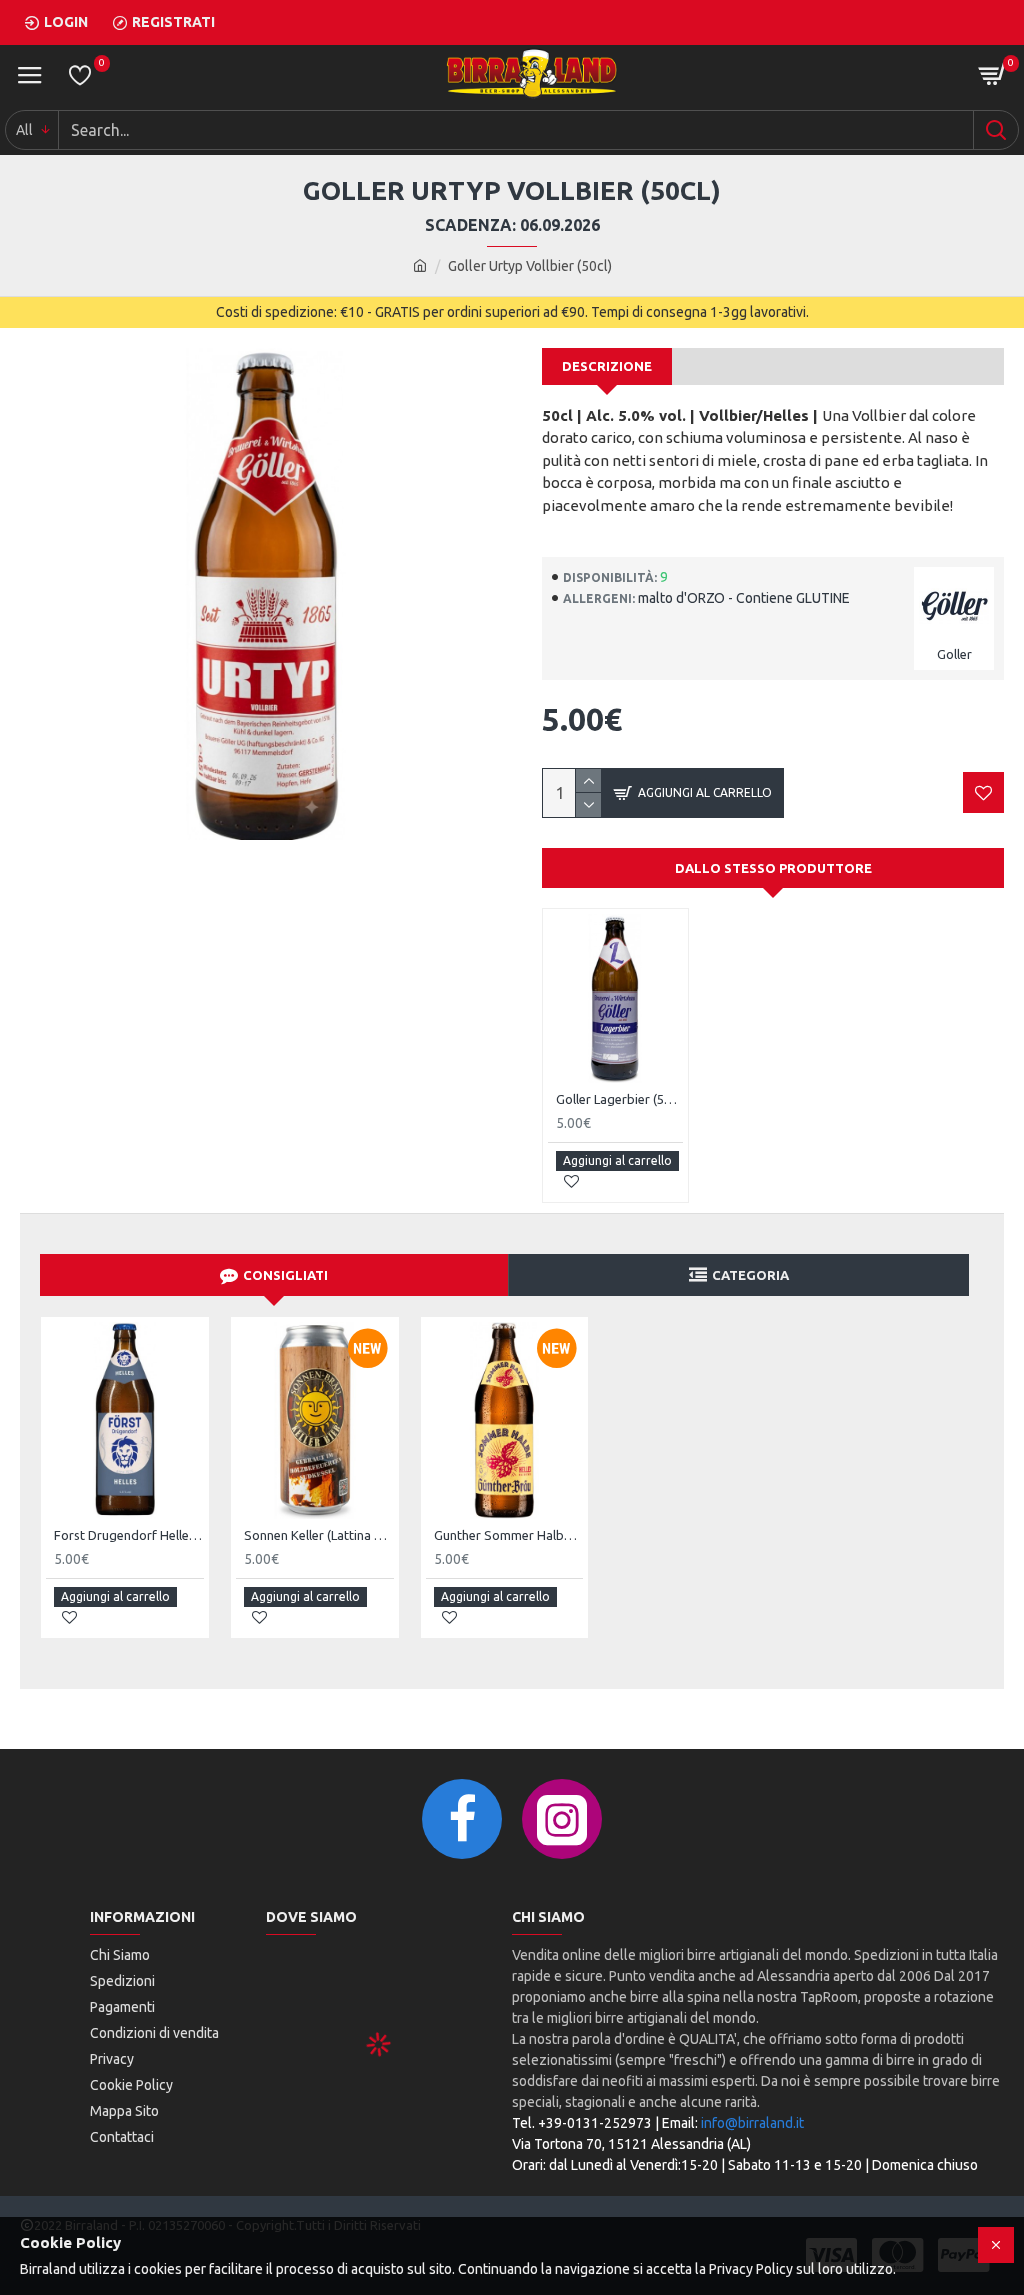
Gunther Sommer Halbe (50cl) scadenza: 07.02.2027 (509, 1535)
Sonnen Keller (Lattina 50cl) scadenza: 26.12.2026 (319, 1535)
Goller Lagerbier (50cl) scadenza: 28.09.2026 (619, 1099)
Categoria (750, 1275)
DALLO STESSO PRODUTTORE (773, 868)
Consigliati (285, 1275)
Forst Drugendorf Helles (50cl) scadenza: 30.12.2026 (129, 1535)
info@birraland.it (752, 2123)
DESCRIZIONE (607, 366)
